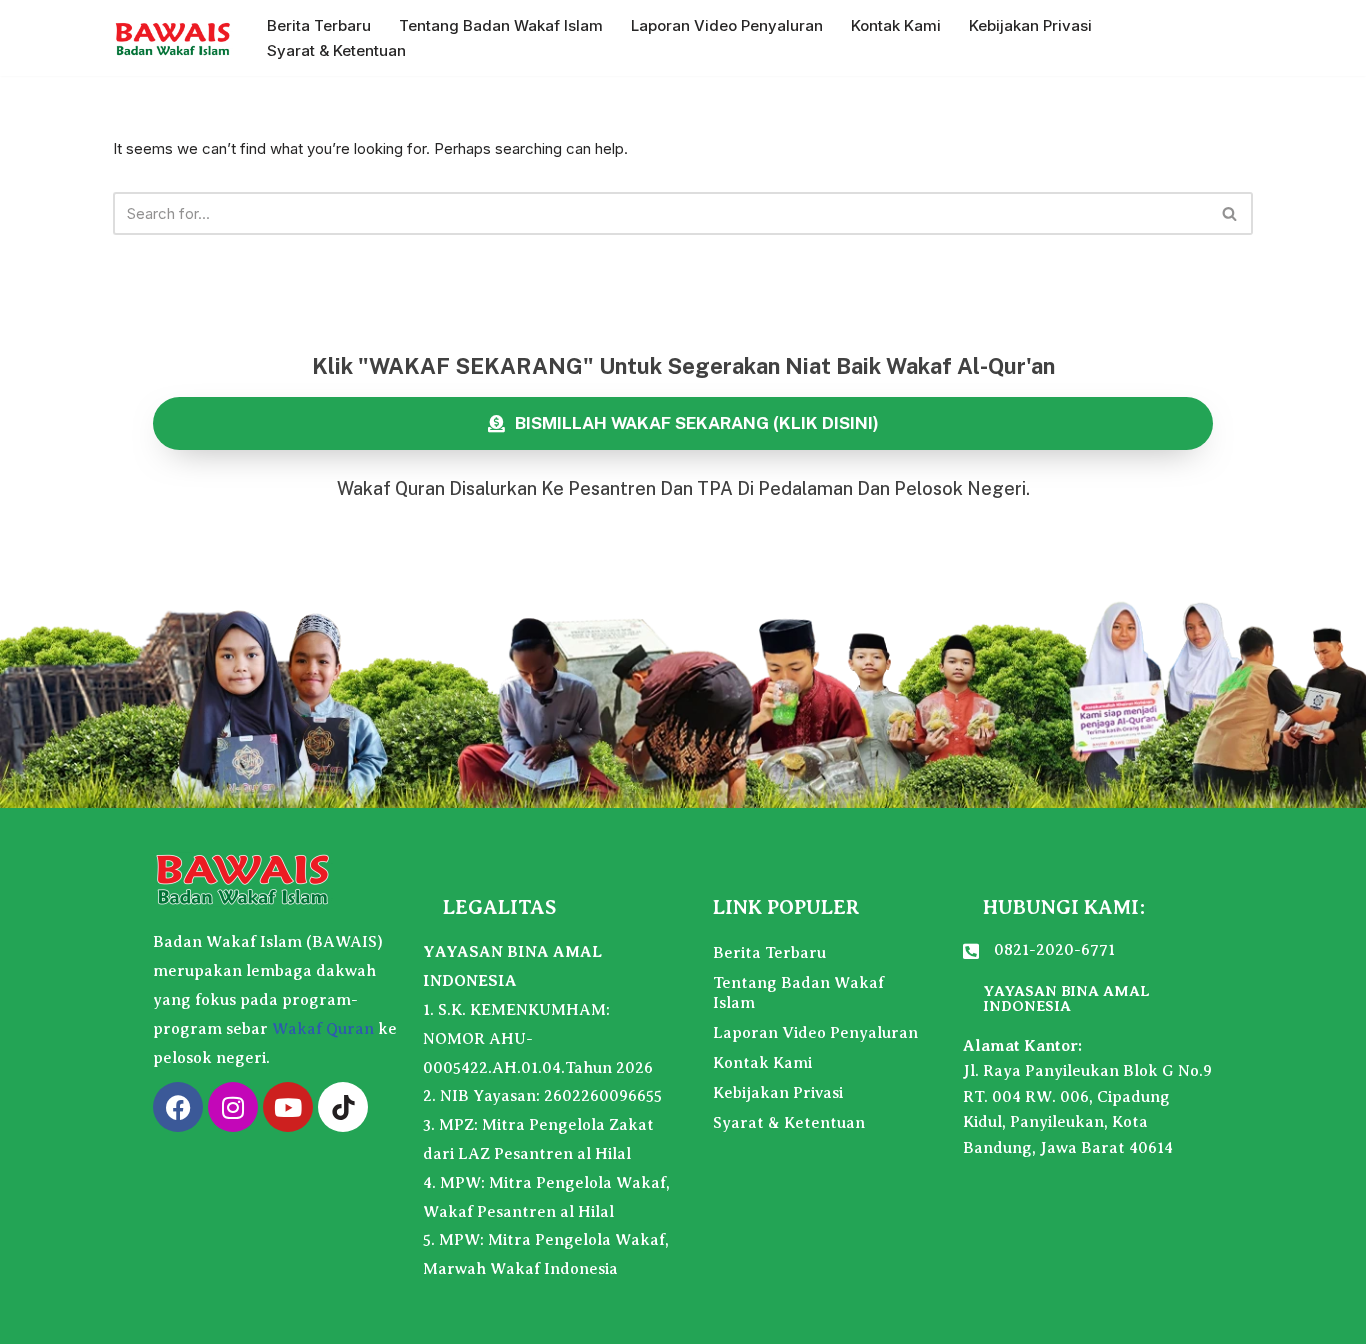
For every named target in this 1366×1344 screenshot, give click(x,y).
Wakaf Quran (323, 1029)
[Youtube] (288, 1107)
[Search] (1230, 213)
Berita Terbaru (319, 25)
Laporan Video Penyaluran (727, 25)
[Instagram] (233, 1107)
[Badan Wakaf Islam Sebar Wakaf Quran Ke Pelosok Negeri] (173, 38)
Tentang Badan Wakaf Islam (501, 25)
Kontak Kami (896, 25)
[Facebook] (178, 1107)
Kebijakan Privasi (1030, 25)
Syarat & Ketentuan (336, 50)
